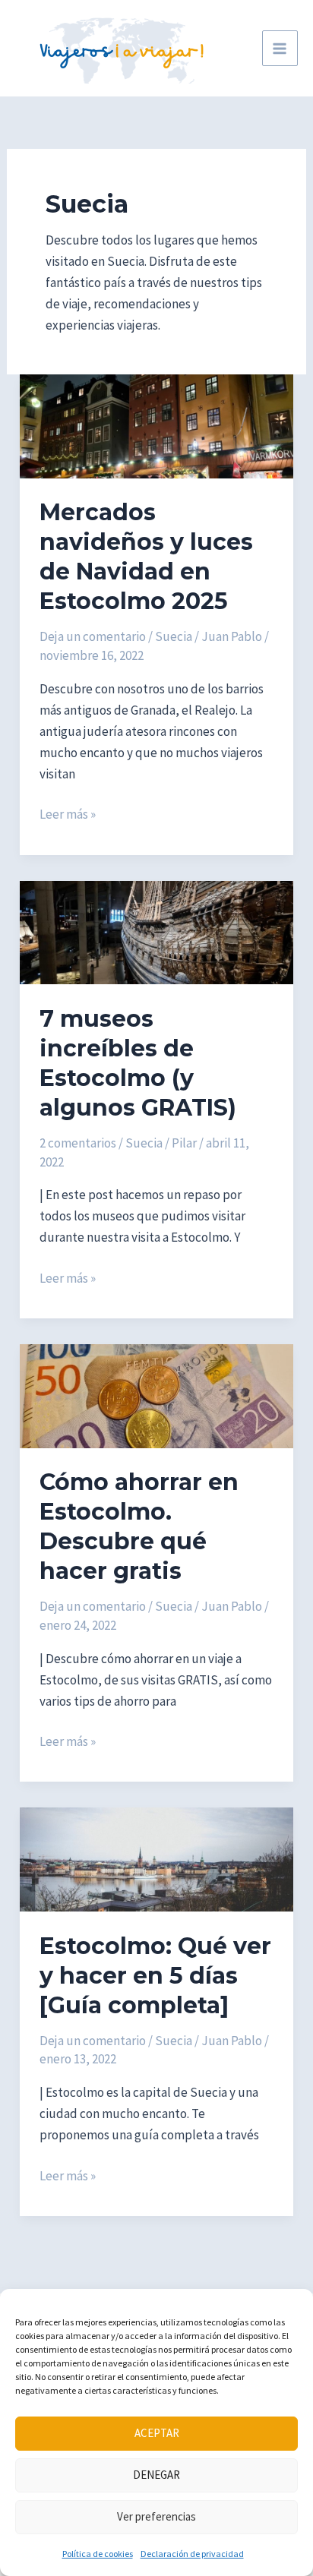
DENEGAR (156, 2475)
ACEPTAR (157, 2433)
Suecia (174, 636)
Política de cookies (98, 2554)
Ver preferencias (156, 2516)
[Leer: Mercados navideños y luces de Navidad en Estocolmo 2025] (156, 425)
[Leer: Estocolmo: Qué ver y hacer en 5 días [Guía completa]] (156, 1858)
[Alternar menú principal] (280, 49)
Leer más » (68, 815)
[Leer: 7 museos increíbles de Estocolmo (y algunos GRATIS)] (156, 931)
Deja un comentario (93, 636)
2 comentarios (78, 1143)
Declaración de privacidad (192, 2554)
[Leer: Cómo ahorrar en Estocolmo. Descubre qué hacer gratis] (156, 1394)
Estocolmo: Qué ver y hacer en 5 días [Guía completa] (155, 1976)
